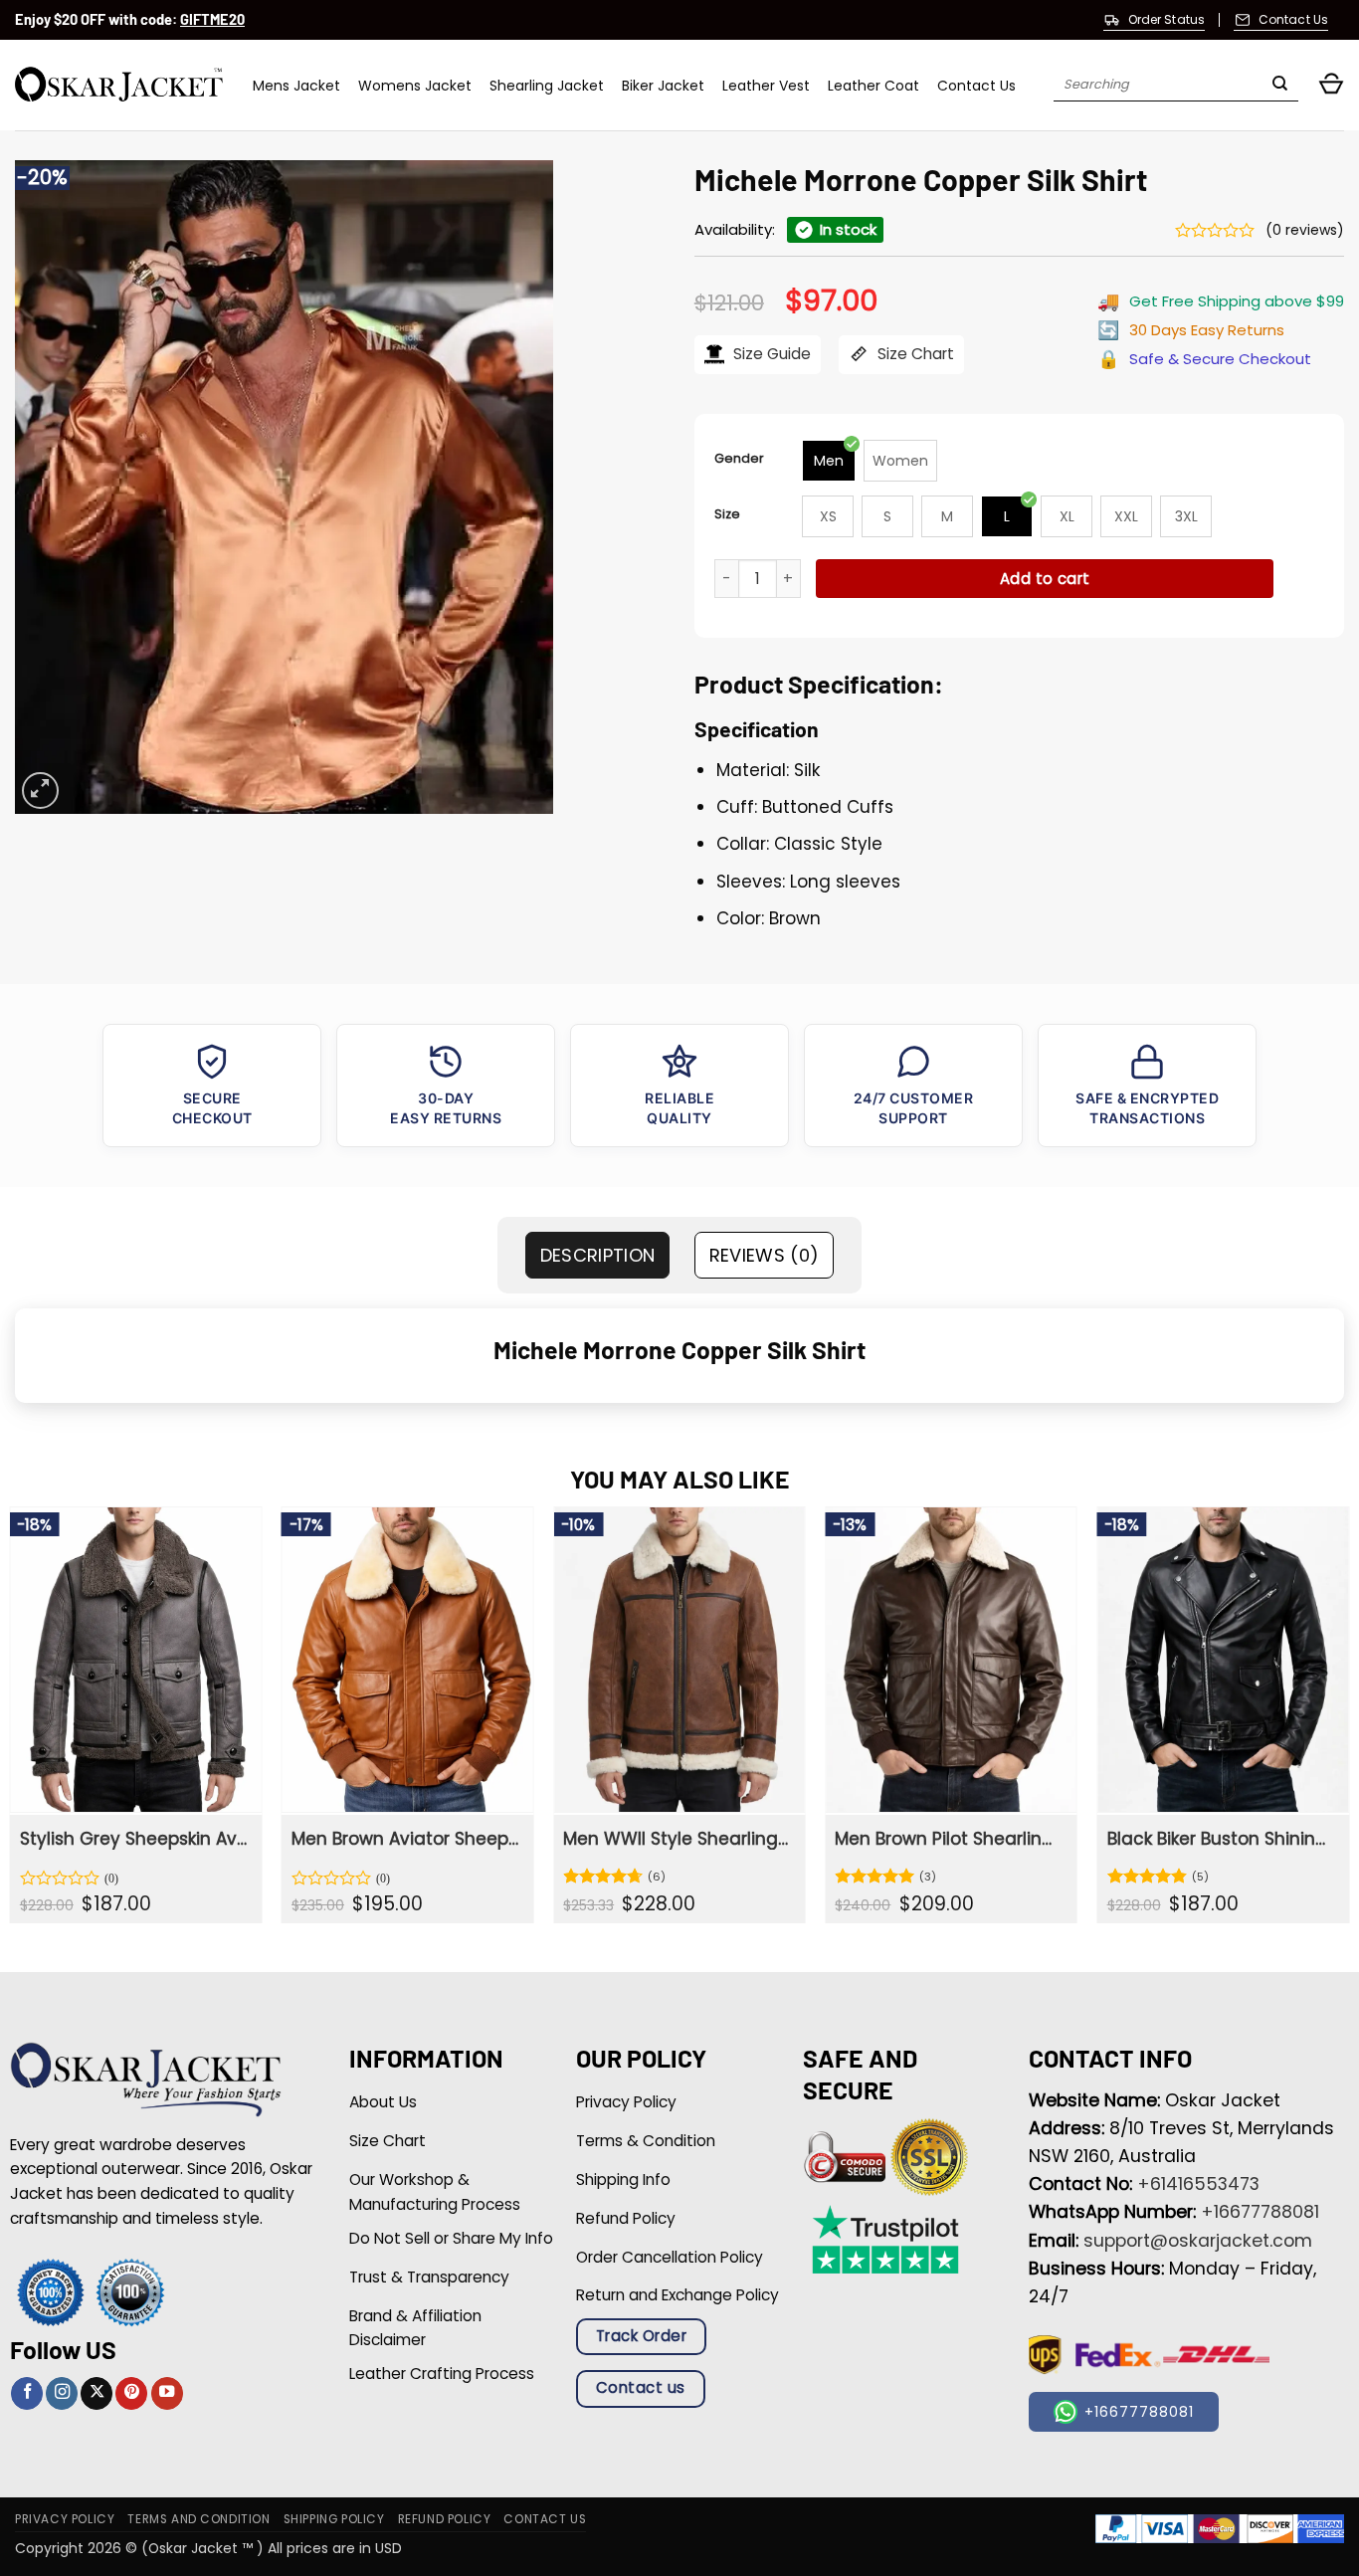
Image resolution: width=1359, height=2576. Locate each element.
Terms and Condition (198, 2519)
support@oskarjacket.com (1198, 2241)
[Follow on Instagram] (62, 2393)
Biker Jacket (663, 86)
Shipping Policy (334, 2519)
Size (727, 514)
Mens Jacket (296, 86)
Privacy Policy (65, 2519)
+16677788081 (1260, 2212)
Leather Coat (874, 86)
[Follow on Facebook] (27, 2393)
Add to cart (1045, 579)
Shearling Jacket (547, 86)
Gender (739, 458)
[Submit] (1280, 86)
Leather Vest (766, 86)
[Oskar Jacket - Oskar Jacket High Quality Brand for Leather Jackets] (119, 85)
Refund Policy (445, 2519)
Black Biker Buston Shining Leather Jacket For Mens (1221, 1839)
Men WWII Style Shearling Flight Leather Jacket (677, 1839)
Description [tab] (598, 1255)
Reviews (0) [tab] (765, 1255)
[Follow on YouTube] (167, 2393)
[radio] (829, 461)
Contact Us (976, 86)
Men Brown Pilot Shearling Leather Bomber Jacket (949, 1839)
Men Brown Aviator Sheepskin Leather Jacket (405, 1839)
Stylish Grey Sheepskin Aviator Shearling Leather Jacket (134, 1839)
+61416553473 (1198, 2184)
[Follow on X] (97, 2393)
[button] (1331, 85)
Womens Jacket (415, 86)
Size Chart (914, 354)
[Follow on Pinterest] (131, 2393)
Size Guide (770, 354)
